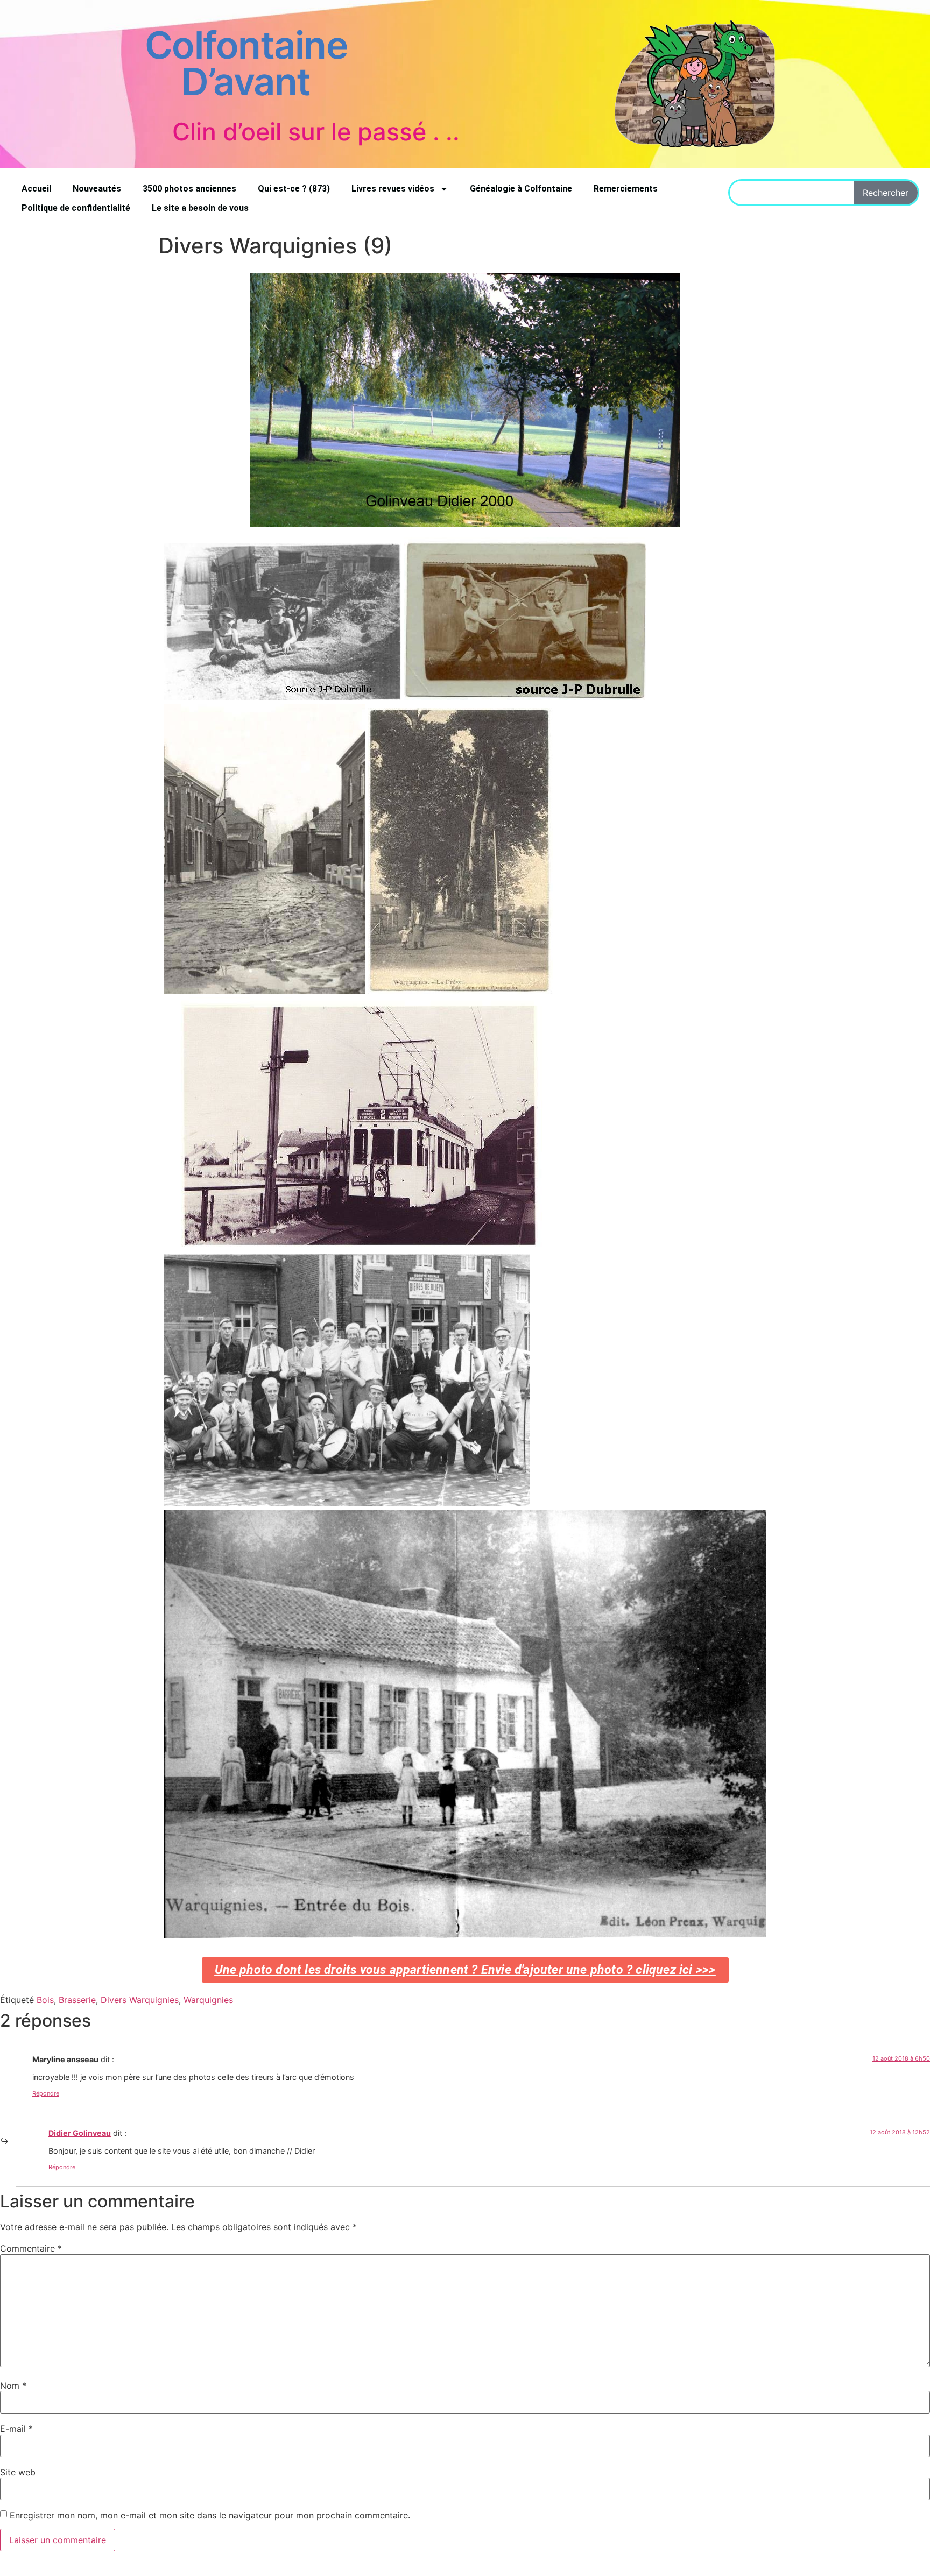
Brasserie (77, 2000)
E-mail (16, 2429)
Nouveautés (97, 189)
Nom (13, 2386)
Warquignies (208, 2000)
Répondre (46, 2093)
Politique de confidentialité (76, 208)
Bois (45, 2000)
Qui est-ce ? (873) (294, 189)
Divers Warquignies (140, 2000)
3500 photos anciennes (189, 189)
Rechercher (886, 193)
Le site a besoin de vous (200, 208)
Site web (18, 2472)
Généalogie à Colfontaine (521, 189)
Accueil (36, 189)
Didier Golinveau (80, 2133)
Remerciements (626, 189)
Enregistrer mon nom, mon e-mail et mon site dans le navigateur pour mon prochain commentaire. (210, 2515)
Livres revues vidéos (393, 189)
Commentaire (31, 2248)
